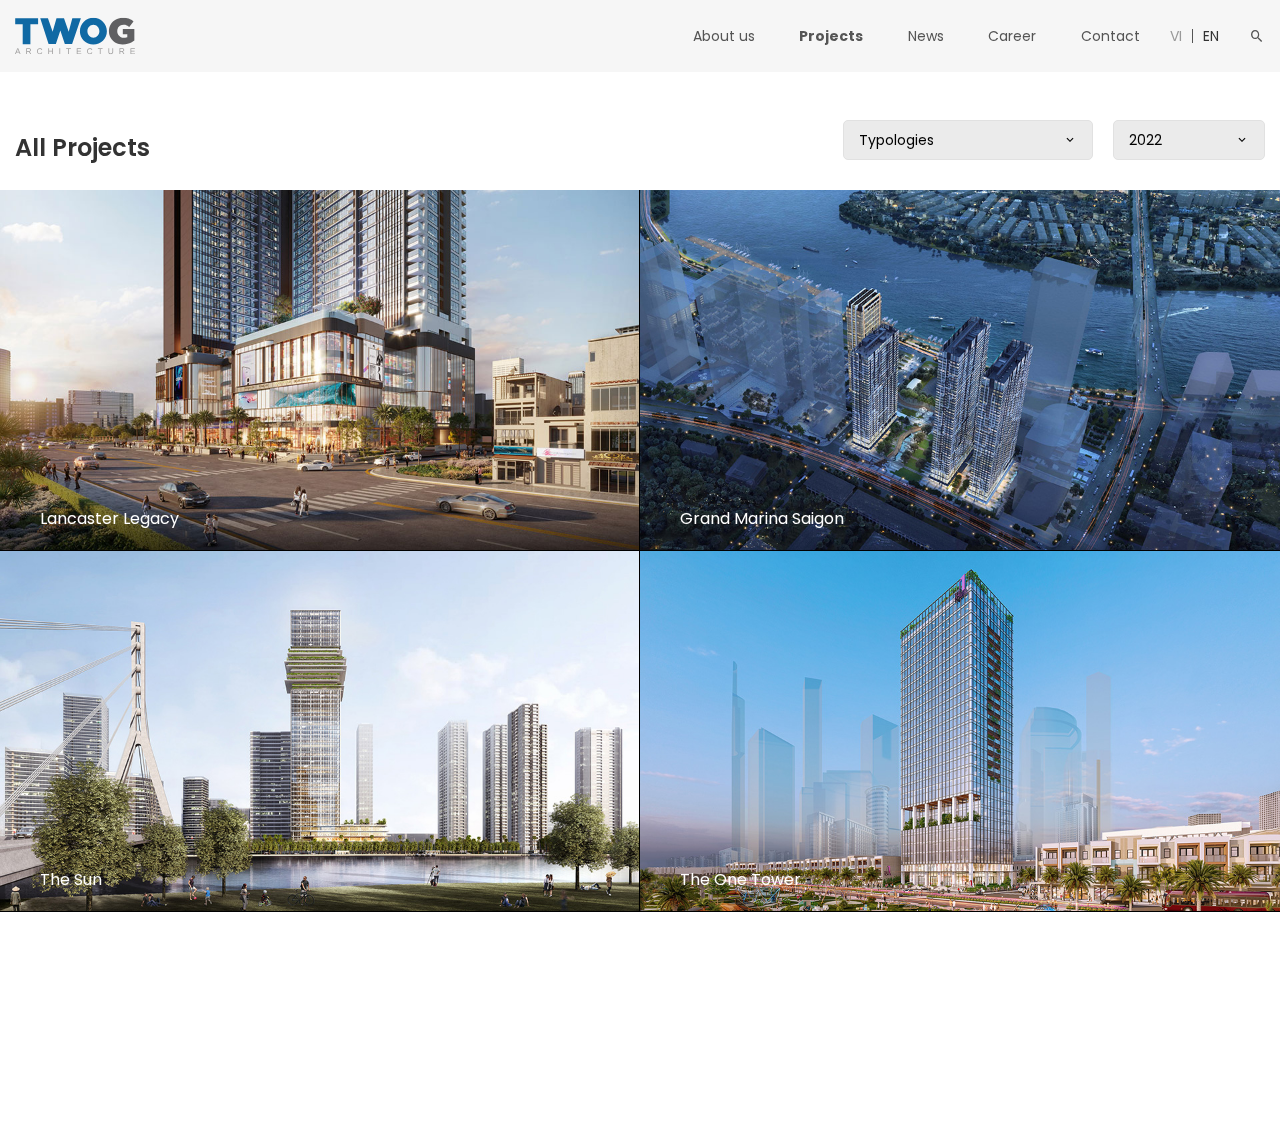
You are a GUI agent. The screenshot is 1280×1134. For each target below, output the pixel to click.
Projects (831, 36)
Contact (1110, 36)
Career (1012, 36)
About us (724, 36)
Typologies (896, 140)
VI (1176, 36)
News (926, 36)
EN (1211, 36)
